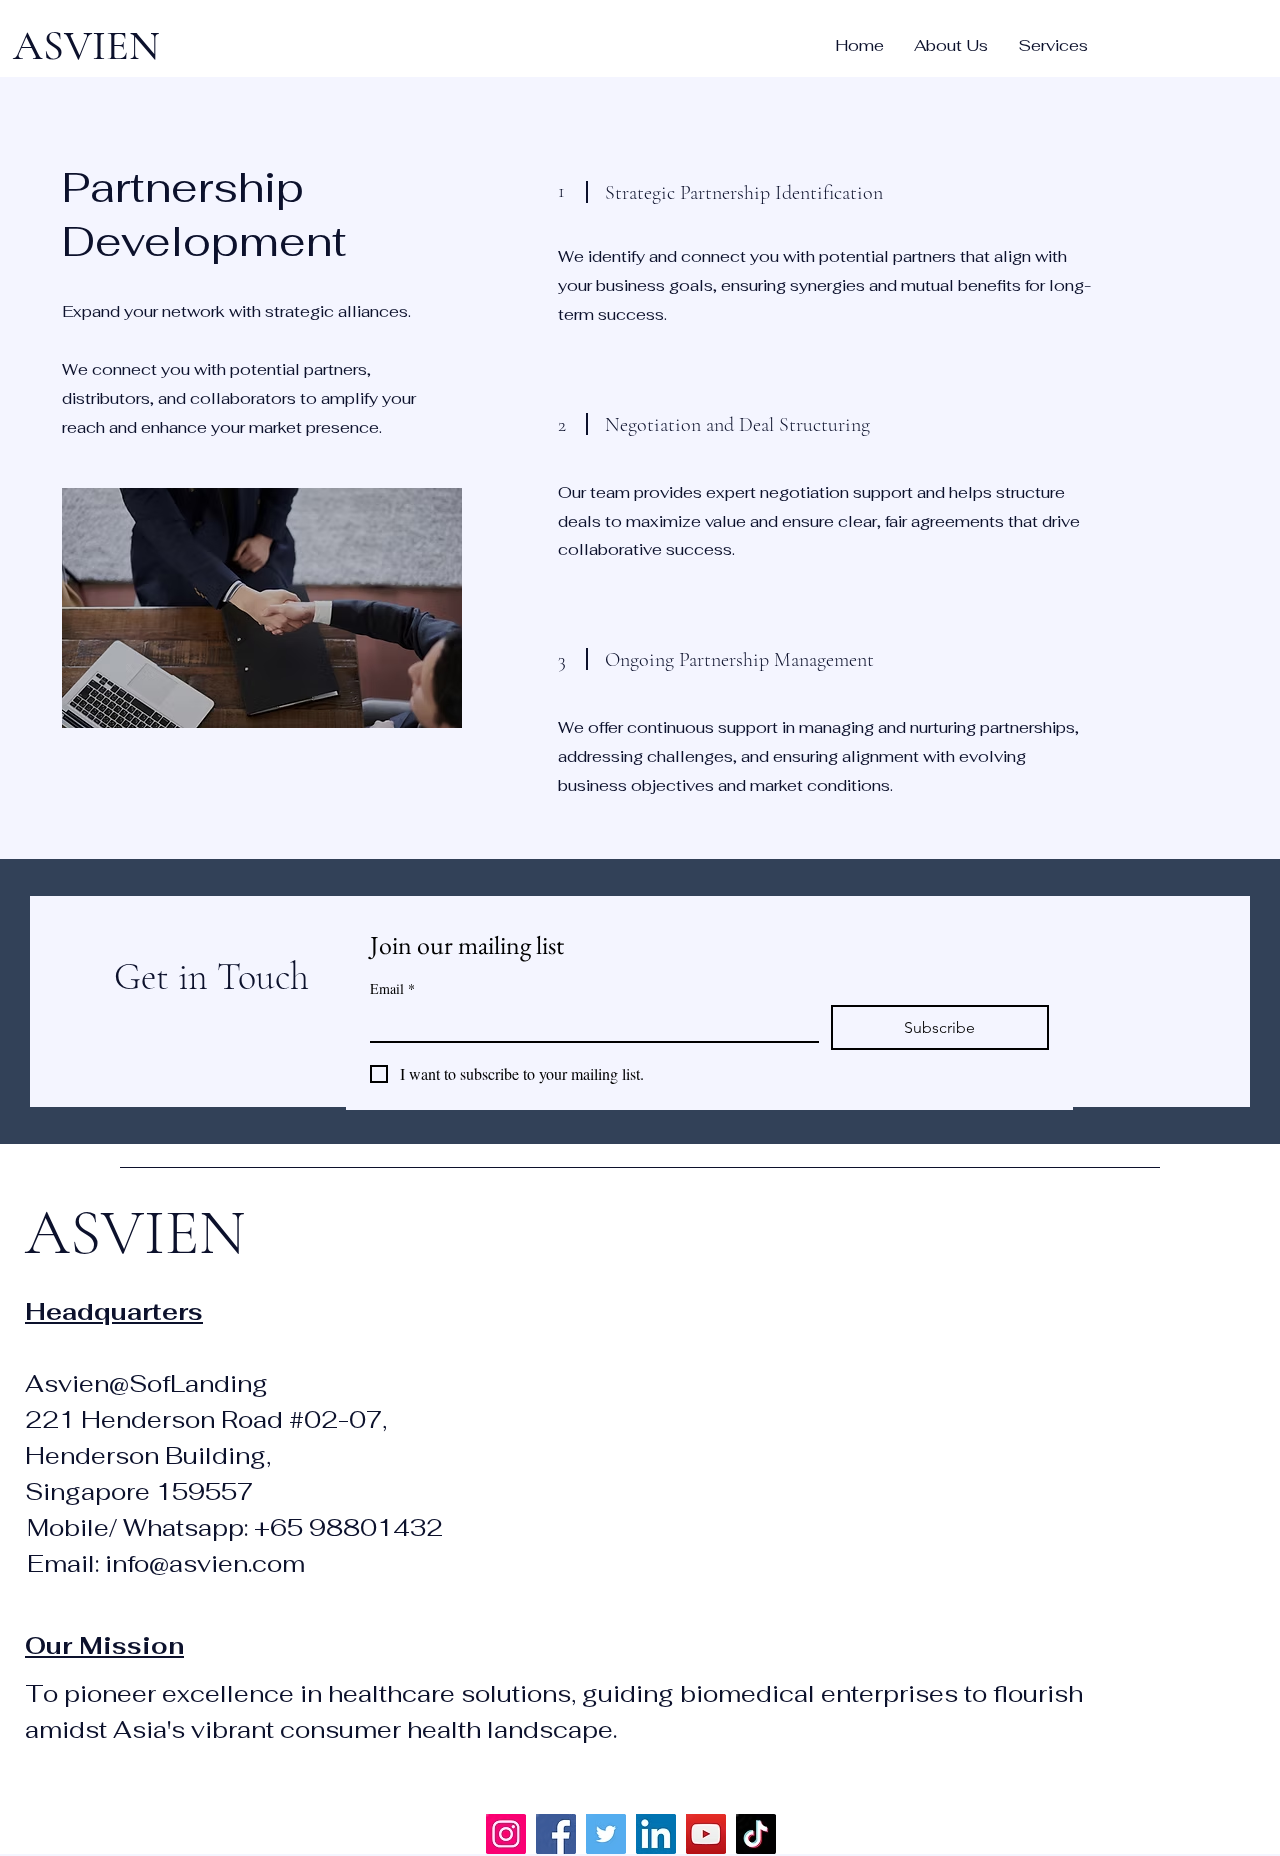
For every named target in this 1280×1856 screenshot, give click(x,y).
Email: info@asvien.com (166, 1563)
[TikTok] (756, 1834)
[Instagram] (506, 1834)
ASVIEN (86, 45)
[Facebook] (556, 1834)
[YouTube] (706, 1834)
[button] (1053, 46)
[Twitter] (606, 1834)
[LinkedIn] (656, 1834)
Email (392, 988)
